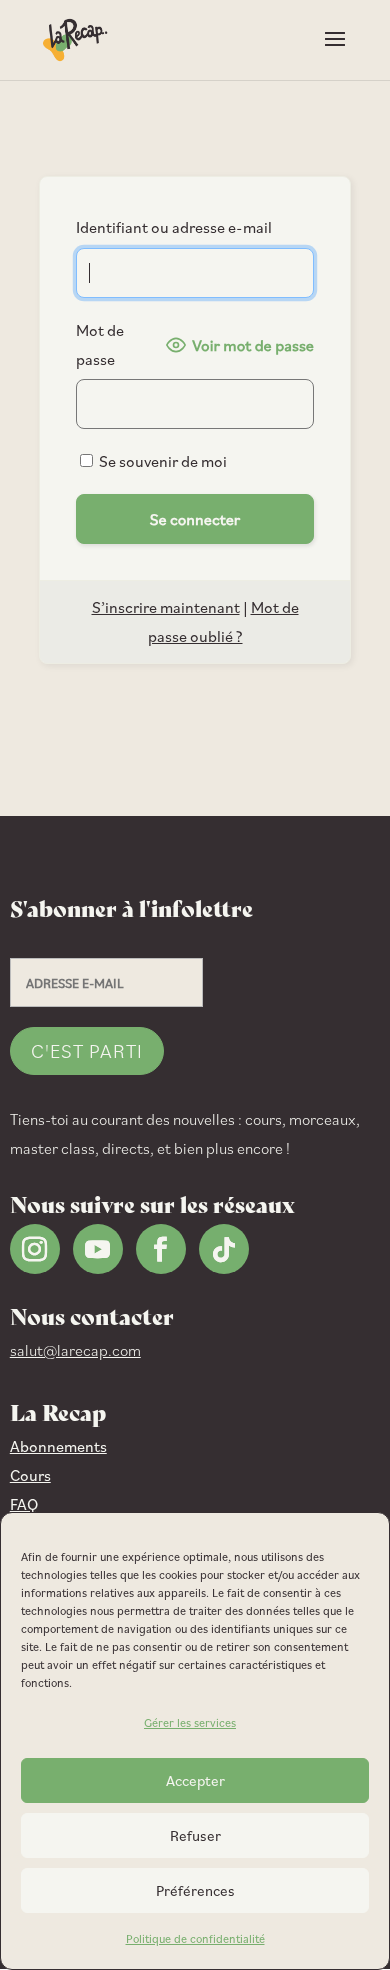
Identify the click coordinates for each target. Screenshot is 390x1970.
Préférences (195, 1890)
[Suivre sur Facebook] (161, 1249)
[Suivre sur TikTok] (224, 1249)
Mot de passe (100, 344)
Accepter (195, 1780)
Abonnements (58, 1446)
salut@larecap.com (75, 1350)
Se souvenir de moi (161, 461)
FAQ (24, 1504)
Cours (30, 1475)
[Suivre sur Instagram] (35, 1249)
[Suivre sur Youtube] (98, 1249)
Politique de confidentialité (195, 1938)
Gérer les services (190, 1722)
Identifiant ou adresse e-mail (174, 227)
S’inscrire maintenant (166, 607)
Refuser (195, 1835)
